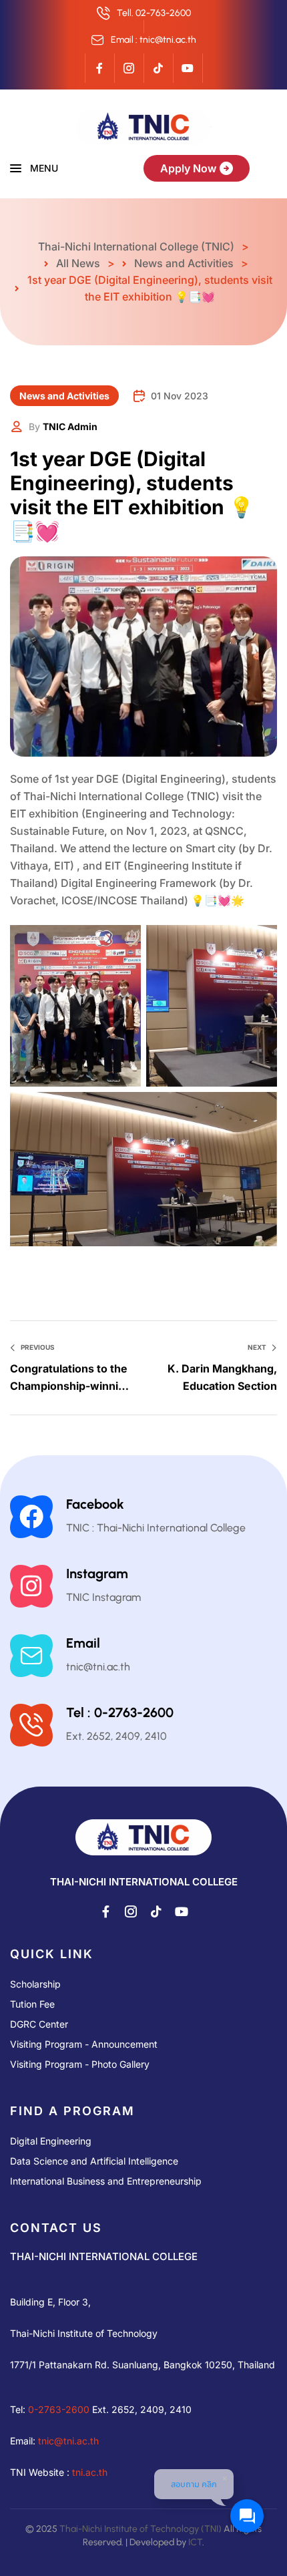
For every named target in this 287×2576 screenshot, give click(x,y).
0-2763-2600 (59, 2409)
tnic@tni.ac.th (68, 2440)
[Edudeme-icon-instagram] (129, 68)
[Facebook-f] (99, 68)
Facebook (95, 1504)
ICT (195, 2542)
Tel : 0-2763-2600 (120, 1712)
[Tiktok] (158, 68)
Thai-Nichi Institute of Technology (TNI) (140, 2528)
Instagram (97, 1574)
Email (83, 1643)
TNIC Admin (70, 426)
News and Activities (64, 396)
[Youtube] (188, 68)
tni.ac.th (90, 2471)
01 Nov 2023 (180, 396)
